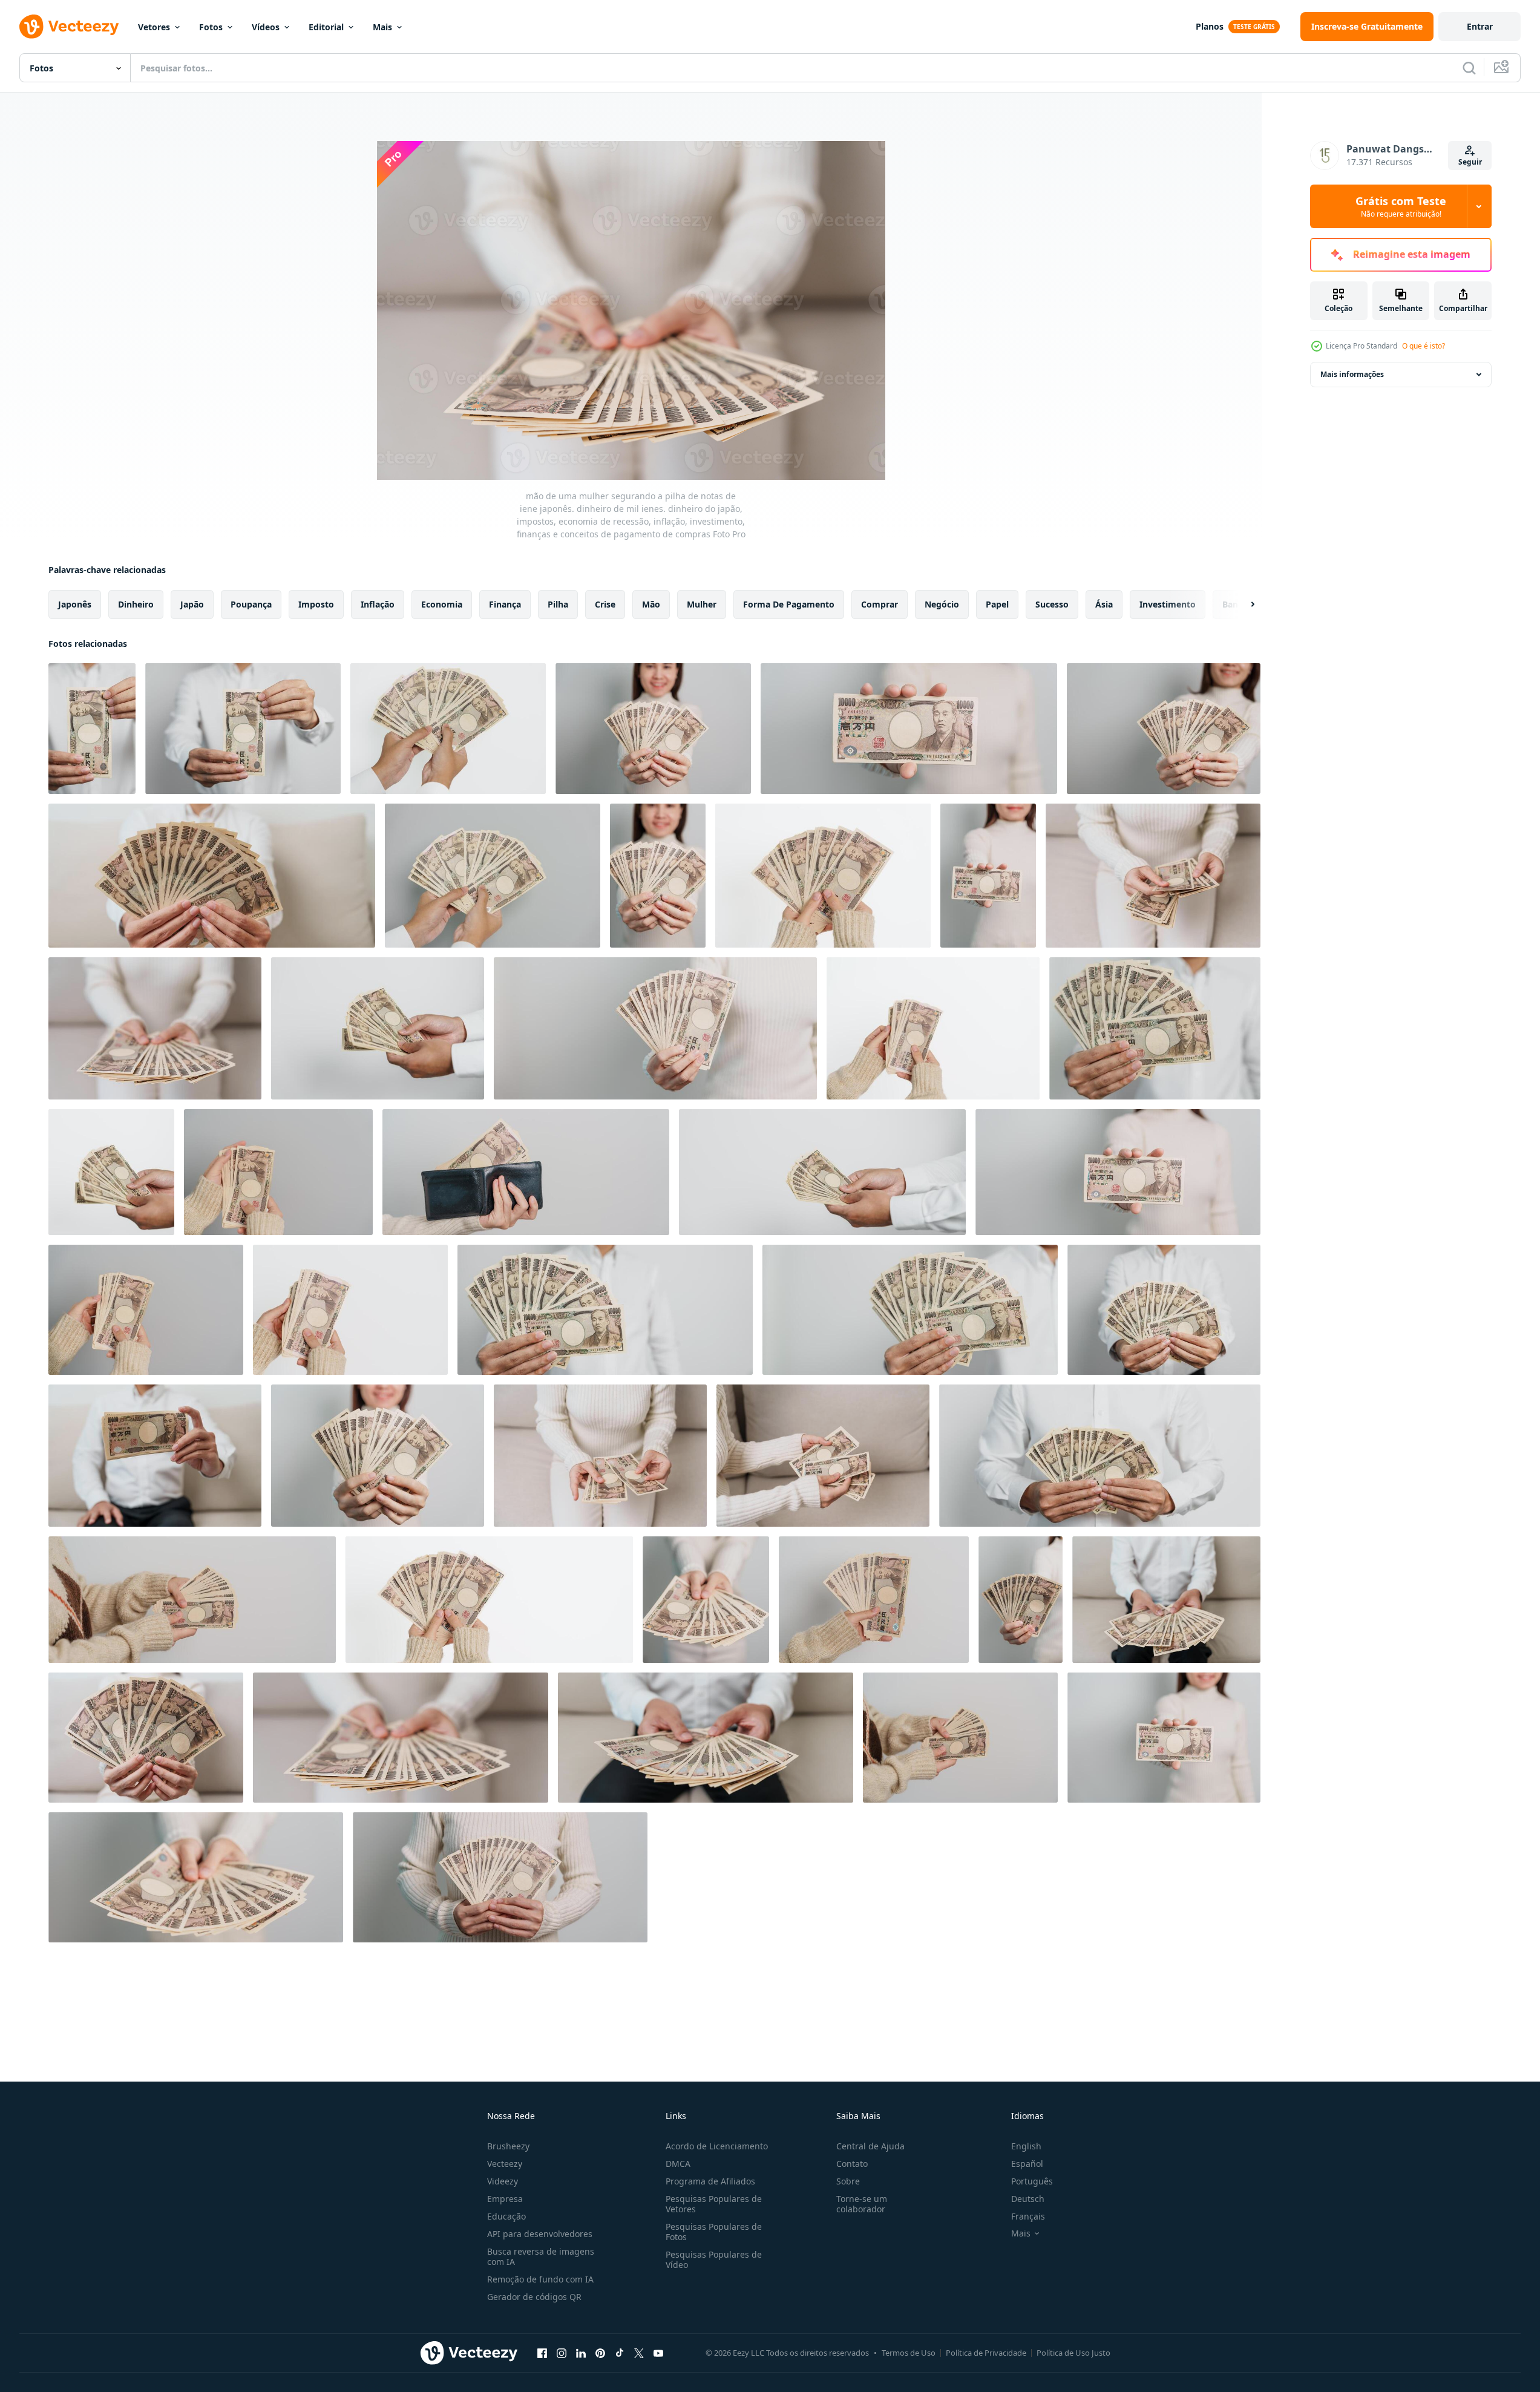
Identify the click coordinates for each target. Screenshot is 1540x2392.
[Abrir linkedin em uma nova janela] (581, 2353)
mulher (702, 604)
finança (505, 604)
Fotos (211, 27)
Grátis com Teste (1401, 206)
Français (1028, 2216)
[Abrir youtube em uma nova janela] (658, 2353)
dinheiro (136, 604)
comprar (880, 604)
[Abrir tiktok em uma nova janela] (620, 2353)
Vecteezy (505, 2164)
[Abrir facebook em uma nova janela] (542, 2353)
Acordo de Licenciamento (717, 2146)
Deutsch (1028, 2199)
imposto (316, 604)
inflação (378, 604)
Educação (506, 2216)
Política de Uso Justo (1073, 2353)
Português (1032, 2181)
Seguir (1470, 162)
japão (192, 604)
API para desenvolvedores (540, 2234)
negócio (942, 604)
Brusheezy (508, 2146)
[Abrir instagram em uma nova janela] (562, 2353)
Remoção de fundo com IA (540, 2279)
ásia (1104, 604)
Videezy (503, 2181)
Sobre (848, 2181)
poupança (251, 604)
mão (651, 604)
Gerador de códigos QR (534, 2297)
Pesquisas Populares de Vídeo (714, 2259)
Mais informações (1352, 374)
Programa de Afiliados (710, 2181)
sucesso (1052, 604)
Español (1027, 2164)
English (1026, 2146)
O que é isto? (1424, 346)
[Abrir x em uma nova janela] (639, 2353)
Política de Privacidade (986, 2353)
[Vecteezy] (69, 27)
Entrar (1480, 26)
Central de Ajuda (870, 2146)
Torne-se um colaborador (862, 2204)
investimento (1168, 604)
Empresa (505, 2199)
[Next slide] (1242, 605)
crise (605, 604)
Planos (1210, 26)
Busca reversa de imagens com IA (541, 2256)
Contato (852, 2164)
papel (997, 604)
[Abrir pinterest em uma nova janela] (600, 2353)
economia (442, 604)
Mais (382, 27)
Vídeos (266, 27)
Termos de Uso (909, 2353)
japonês (75, 604)
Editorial (326, 27)
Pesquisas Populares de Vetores (714, 2204)
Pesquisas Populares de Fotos (714, 2232)
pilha (558, 604)
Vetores (154, 27)
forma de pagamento (789, 604)
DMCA (678, 2164)
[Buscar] (1469, 68)
